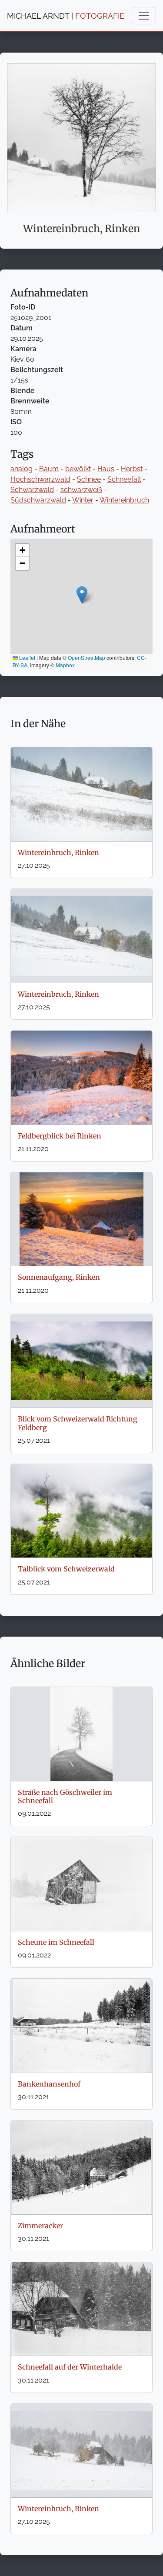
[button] (82, 595)
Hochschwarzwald (40, 479)
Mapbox (65, 665)
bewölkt (78, 469)
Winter (83, 500)
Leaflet (27, 657)
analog (22, 469)
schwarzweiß (81, 490)
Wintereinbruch (124, 500)
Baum (49, 469)
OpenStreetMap (86, 657)
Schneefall (124, 479)
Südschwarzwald (38, 500)
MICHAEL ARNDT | (66, 16)
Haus (106, 469)
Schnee (89, 479)
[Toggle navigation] (144, 16)
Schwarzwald (32, 490)
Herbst (132, 469)
